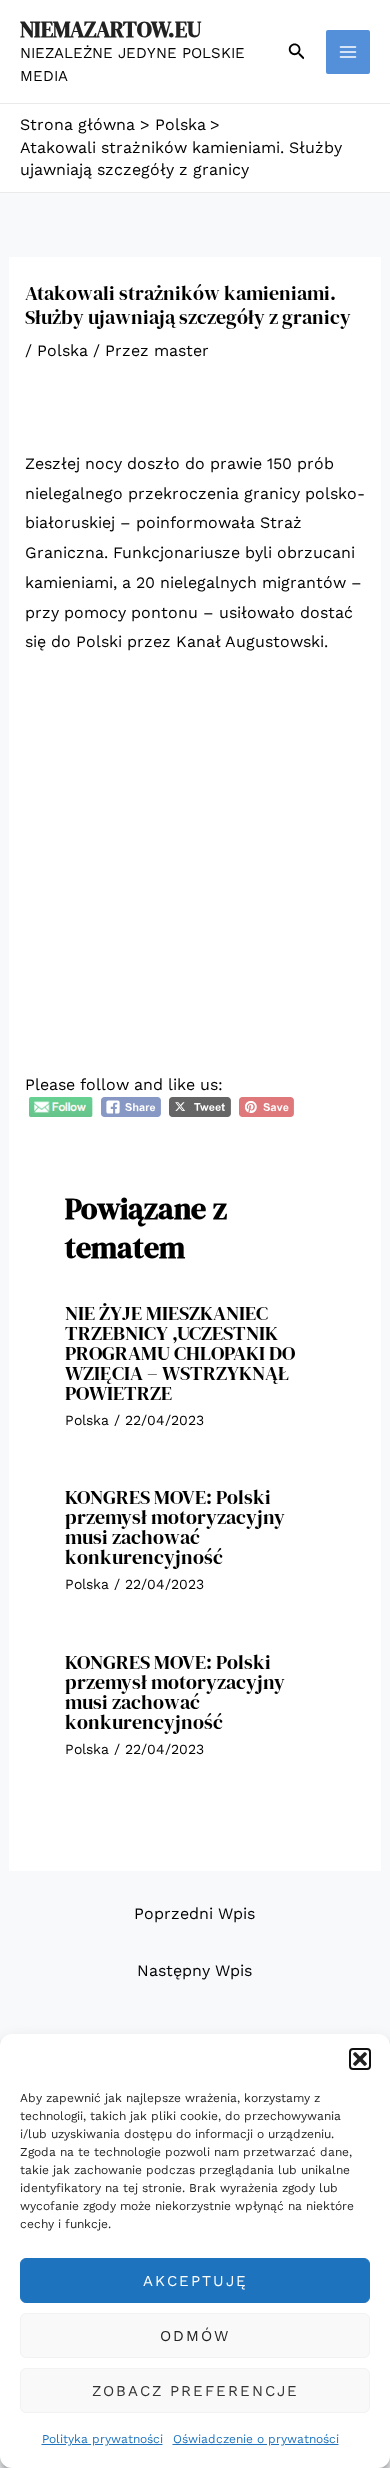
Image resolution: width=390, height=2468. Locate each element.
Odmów (195, 2336)
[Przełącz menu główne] (348, 52)
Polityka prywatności (102, 2439)
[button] (360, 2059)
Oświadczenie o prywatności (256, 2439)
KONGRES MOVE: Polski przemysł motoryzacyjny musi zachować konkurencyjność (175, 1527)
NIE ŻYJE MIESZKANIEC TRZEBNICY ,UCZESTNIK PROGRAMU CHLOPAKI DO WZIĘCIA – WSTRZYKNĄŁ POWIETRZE (180, 1353)
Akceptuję (195, 2281)
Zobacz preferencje (195, 2391)
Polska (62, 350)
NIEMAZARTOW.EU (110, 29)
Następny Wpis (194, 1970)
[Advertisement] (195, 878)
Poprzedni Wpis (194, 1913)
